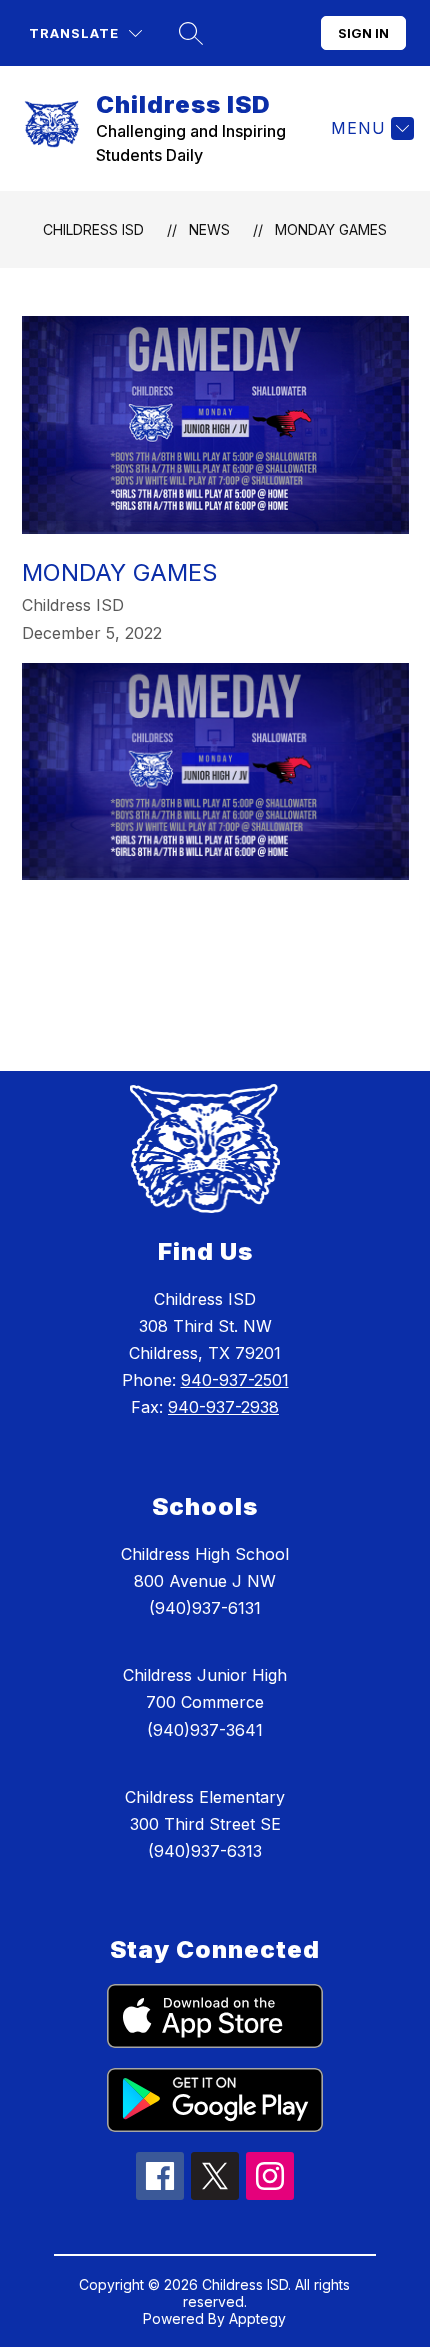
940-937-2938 (223, 1407)
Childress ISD (93, 229)
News (209, 229)
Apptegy (257, 2318)
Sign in (363, 33)
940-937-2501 (235, 1380)
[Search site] (191, 33)
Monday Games (331, 229)
